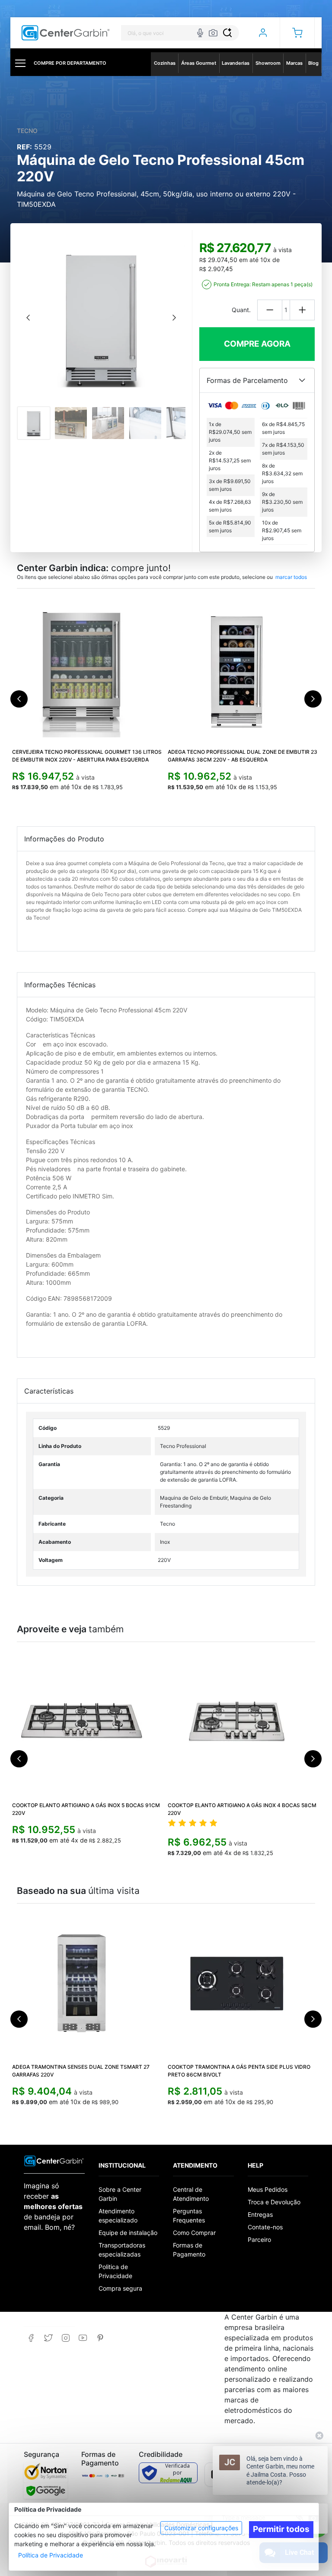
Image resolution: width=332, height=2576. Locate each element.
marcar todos (291, 577)
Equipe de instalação (128, 2233)
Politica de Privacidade (115, 2271)
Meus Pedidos (268, 2189)
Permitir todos (281, 2529)
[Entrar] (263, 33)
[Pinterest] (100, 2338)
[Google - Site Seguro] (46, 2491)
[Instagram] (65, 2338)
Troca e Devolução (274, 2202)
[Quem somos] (54, 2160)
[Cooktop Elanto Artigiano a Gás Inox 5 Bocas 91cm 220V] (88, 1722)
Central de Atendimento (191, 2194)
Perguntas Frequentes (189, 2216)
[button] (297, 33)
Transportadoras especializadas (122, 2250)
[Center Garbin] (66, 33)
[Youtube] (83, 2338)
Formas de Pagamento (189, 2250)
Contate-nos (265, 2227)
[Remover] (270, 310)
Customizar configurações (201, 2528)
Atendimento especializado (118, 2216)
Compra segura (120, 2288)
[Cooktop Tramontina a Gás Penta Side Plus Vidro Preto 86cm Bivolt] (244, 1983)
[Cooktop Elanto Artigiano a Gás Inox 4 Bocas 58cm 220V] (244, 1722)
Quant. (241, 310)
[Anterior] (28, 318)
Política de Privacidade (51, 2555)
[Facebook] (31, 2338)
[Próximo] (174, 318)
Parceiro (259, 2239)
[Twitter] (48, 2338)
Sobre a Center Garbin (120, 2194)
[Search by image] (213, 33)
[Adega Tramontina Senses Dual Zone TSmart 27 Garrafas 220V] (88, 1983)
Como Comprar (194, 2233)
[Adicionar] (302, 310)
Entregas (260, 2214)
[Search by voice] (200, 33)
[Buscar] (227, 33)
